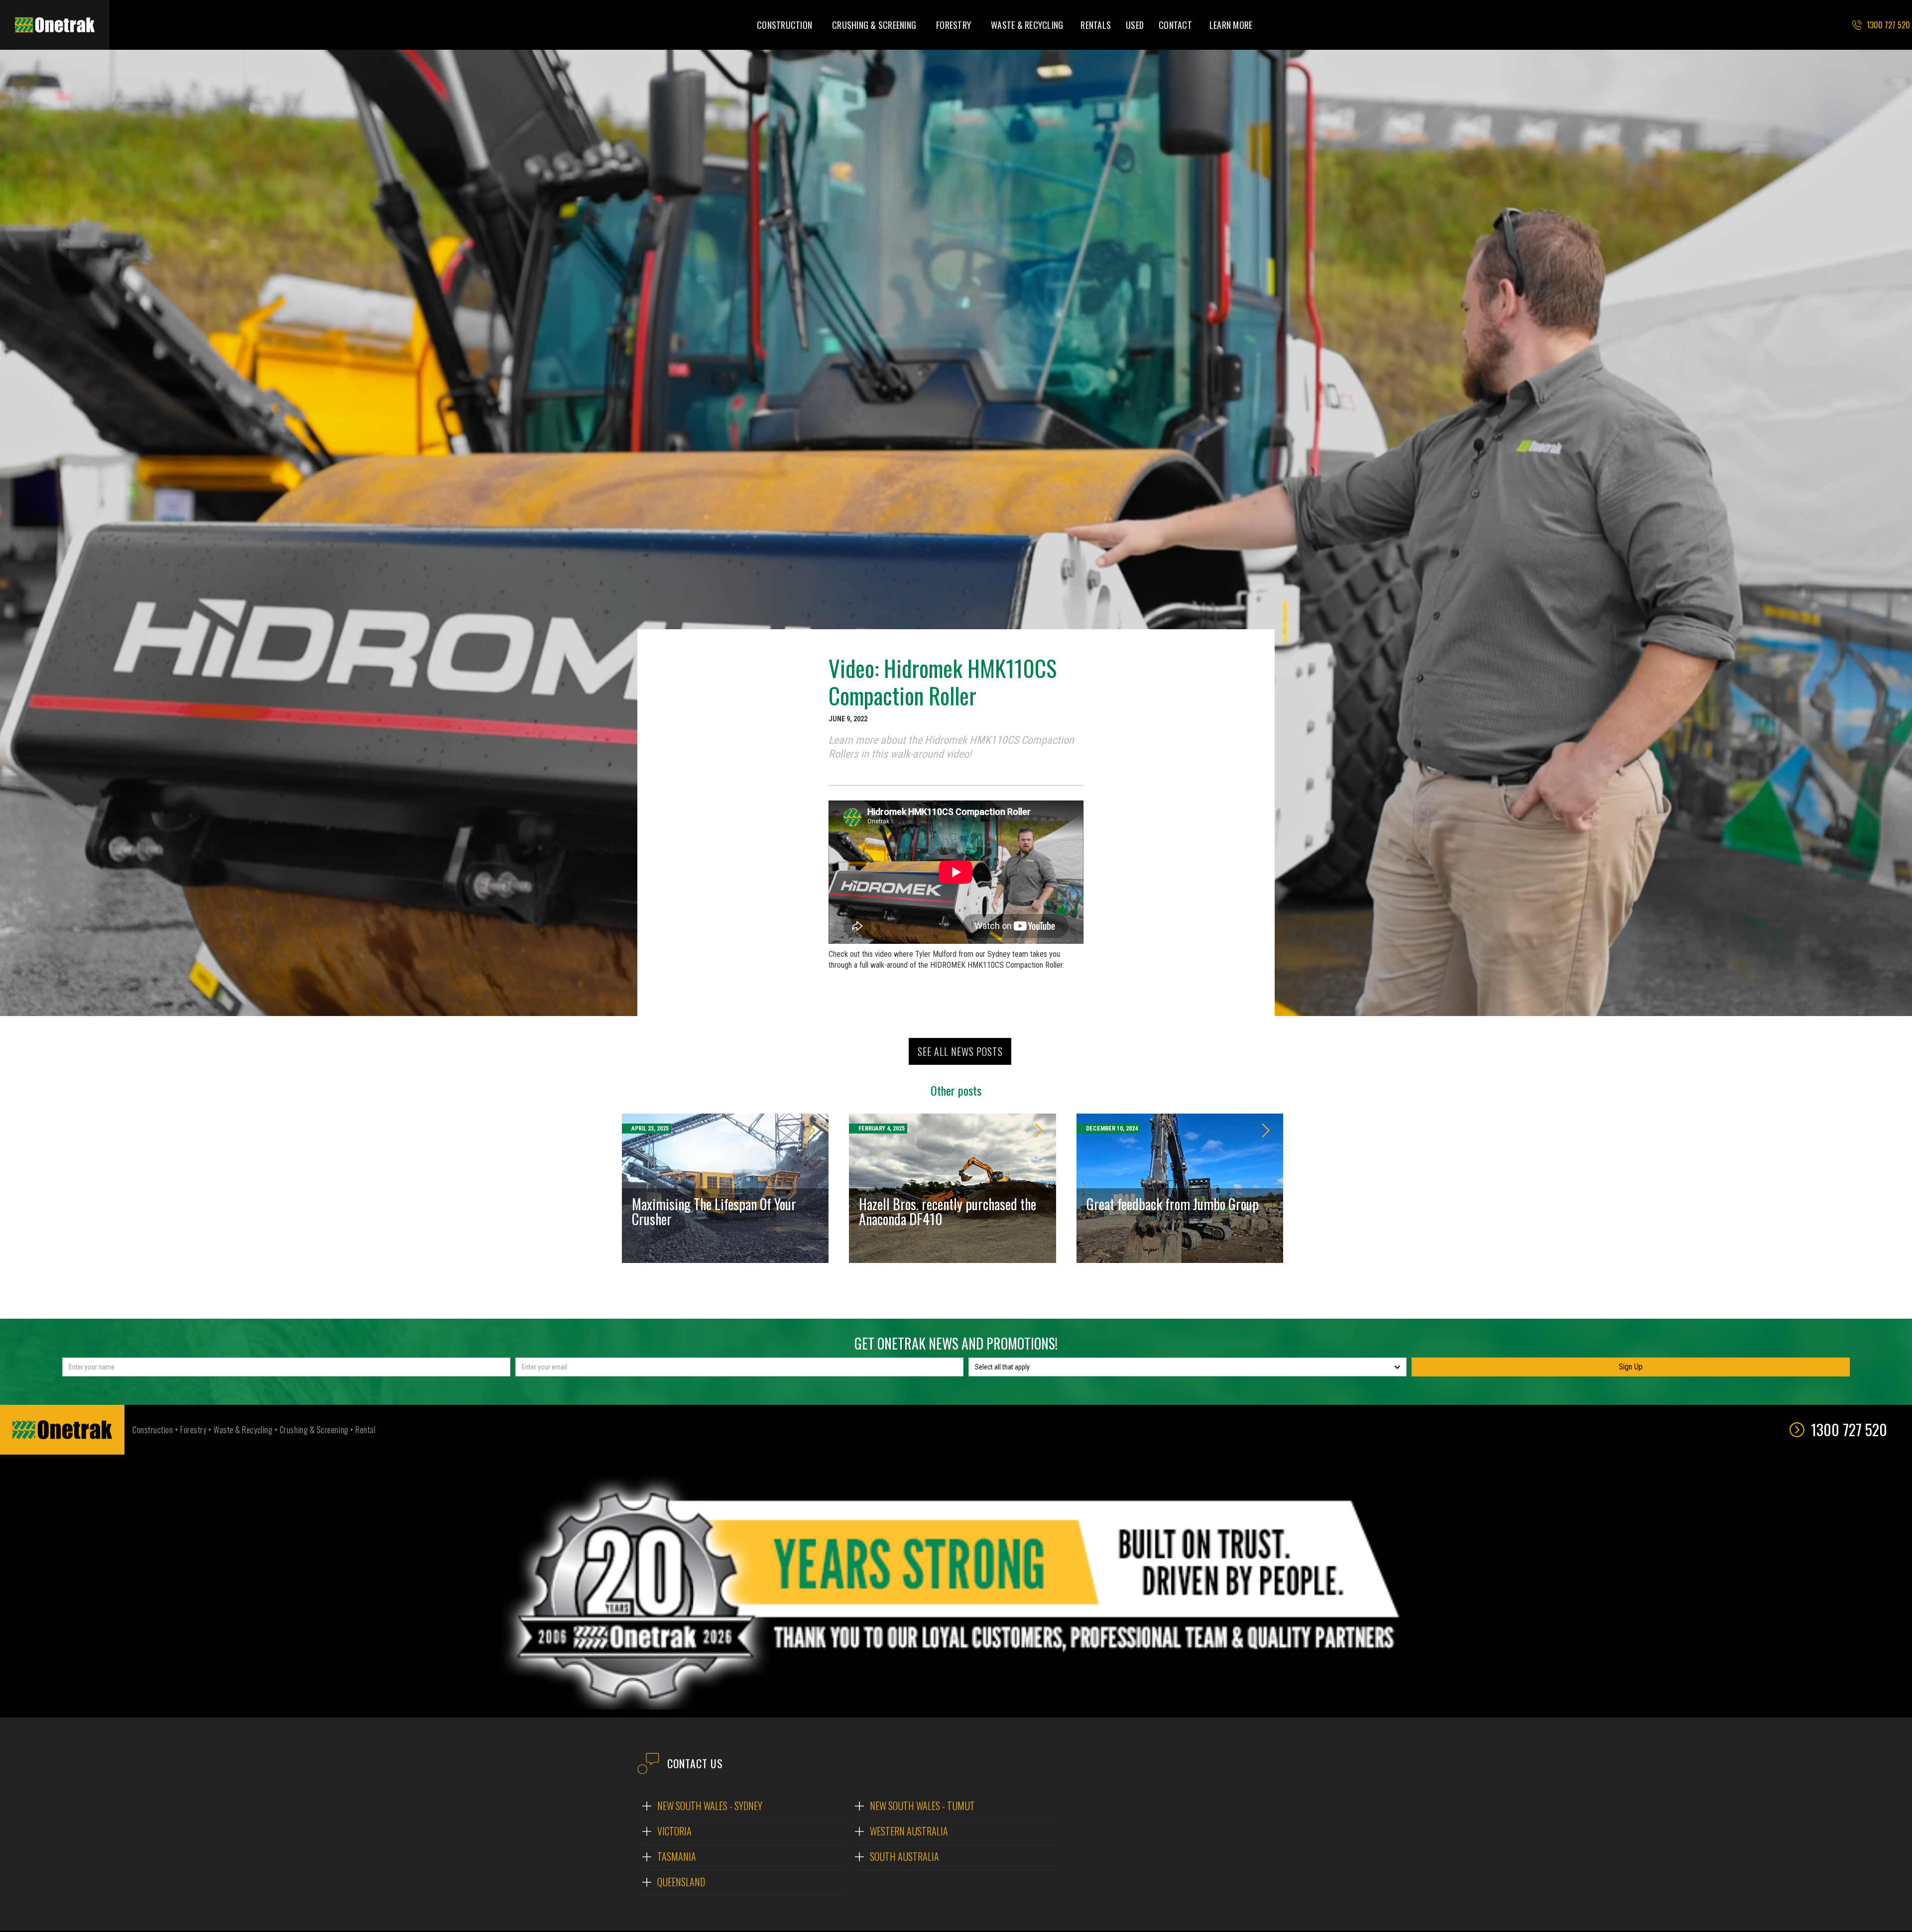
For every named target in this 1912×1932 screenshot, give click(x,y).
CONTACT (1175, 25)
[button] (784, 25)
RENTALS (1096, 25)
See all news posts (960, 1051)
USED (1135, 25)
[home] (55, 25)
